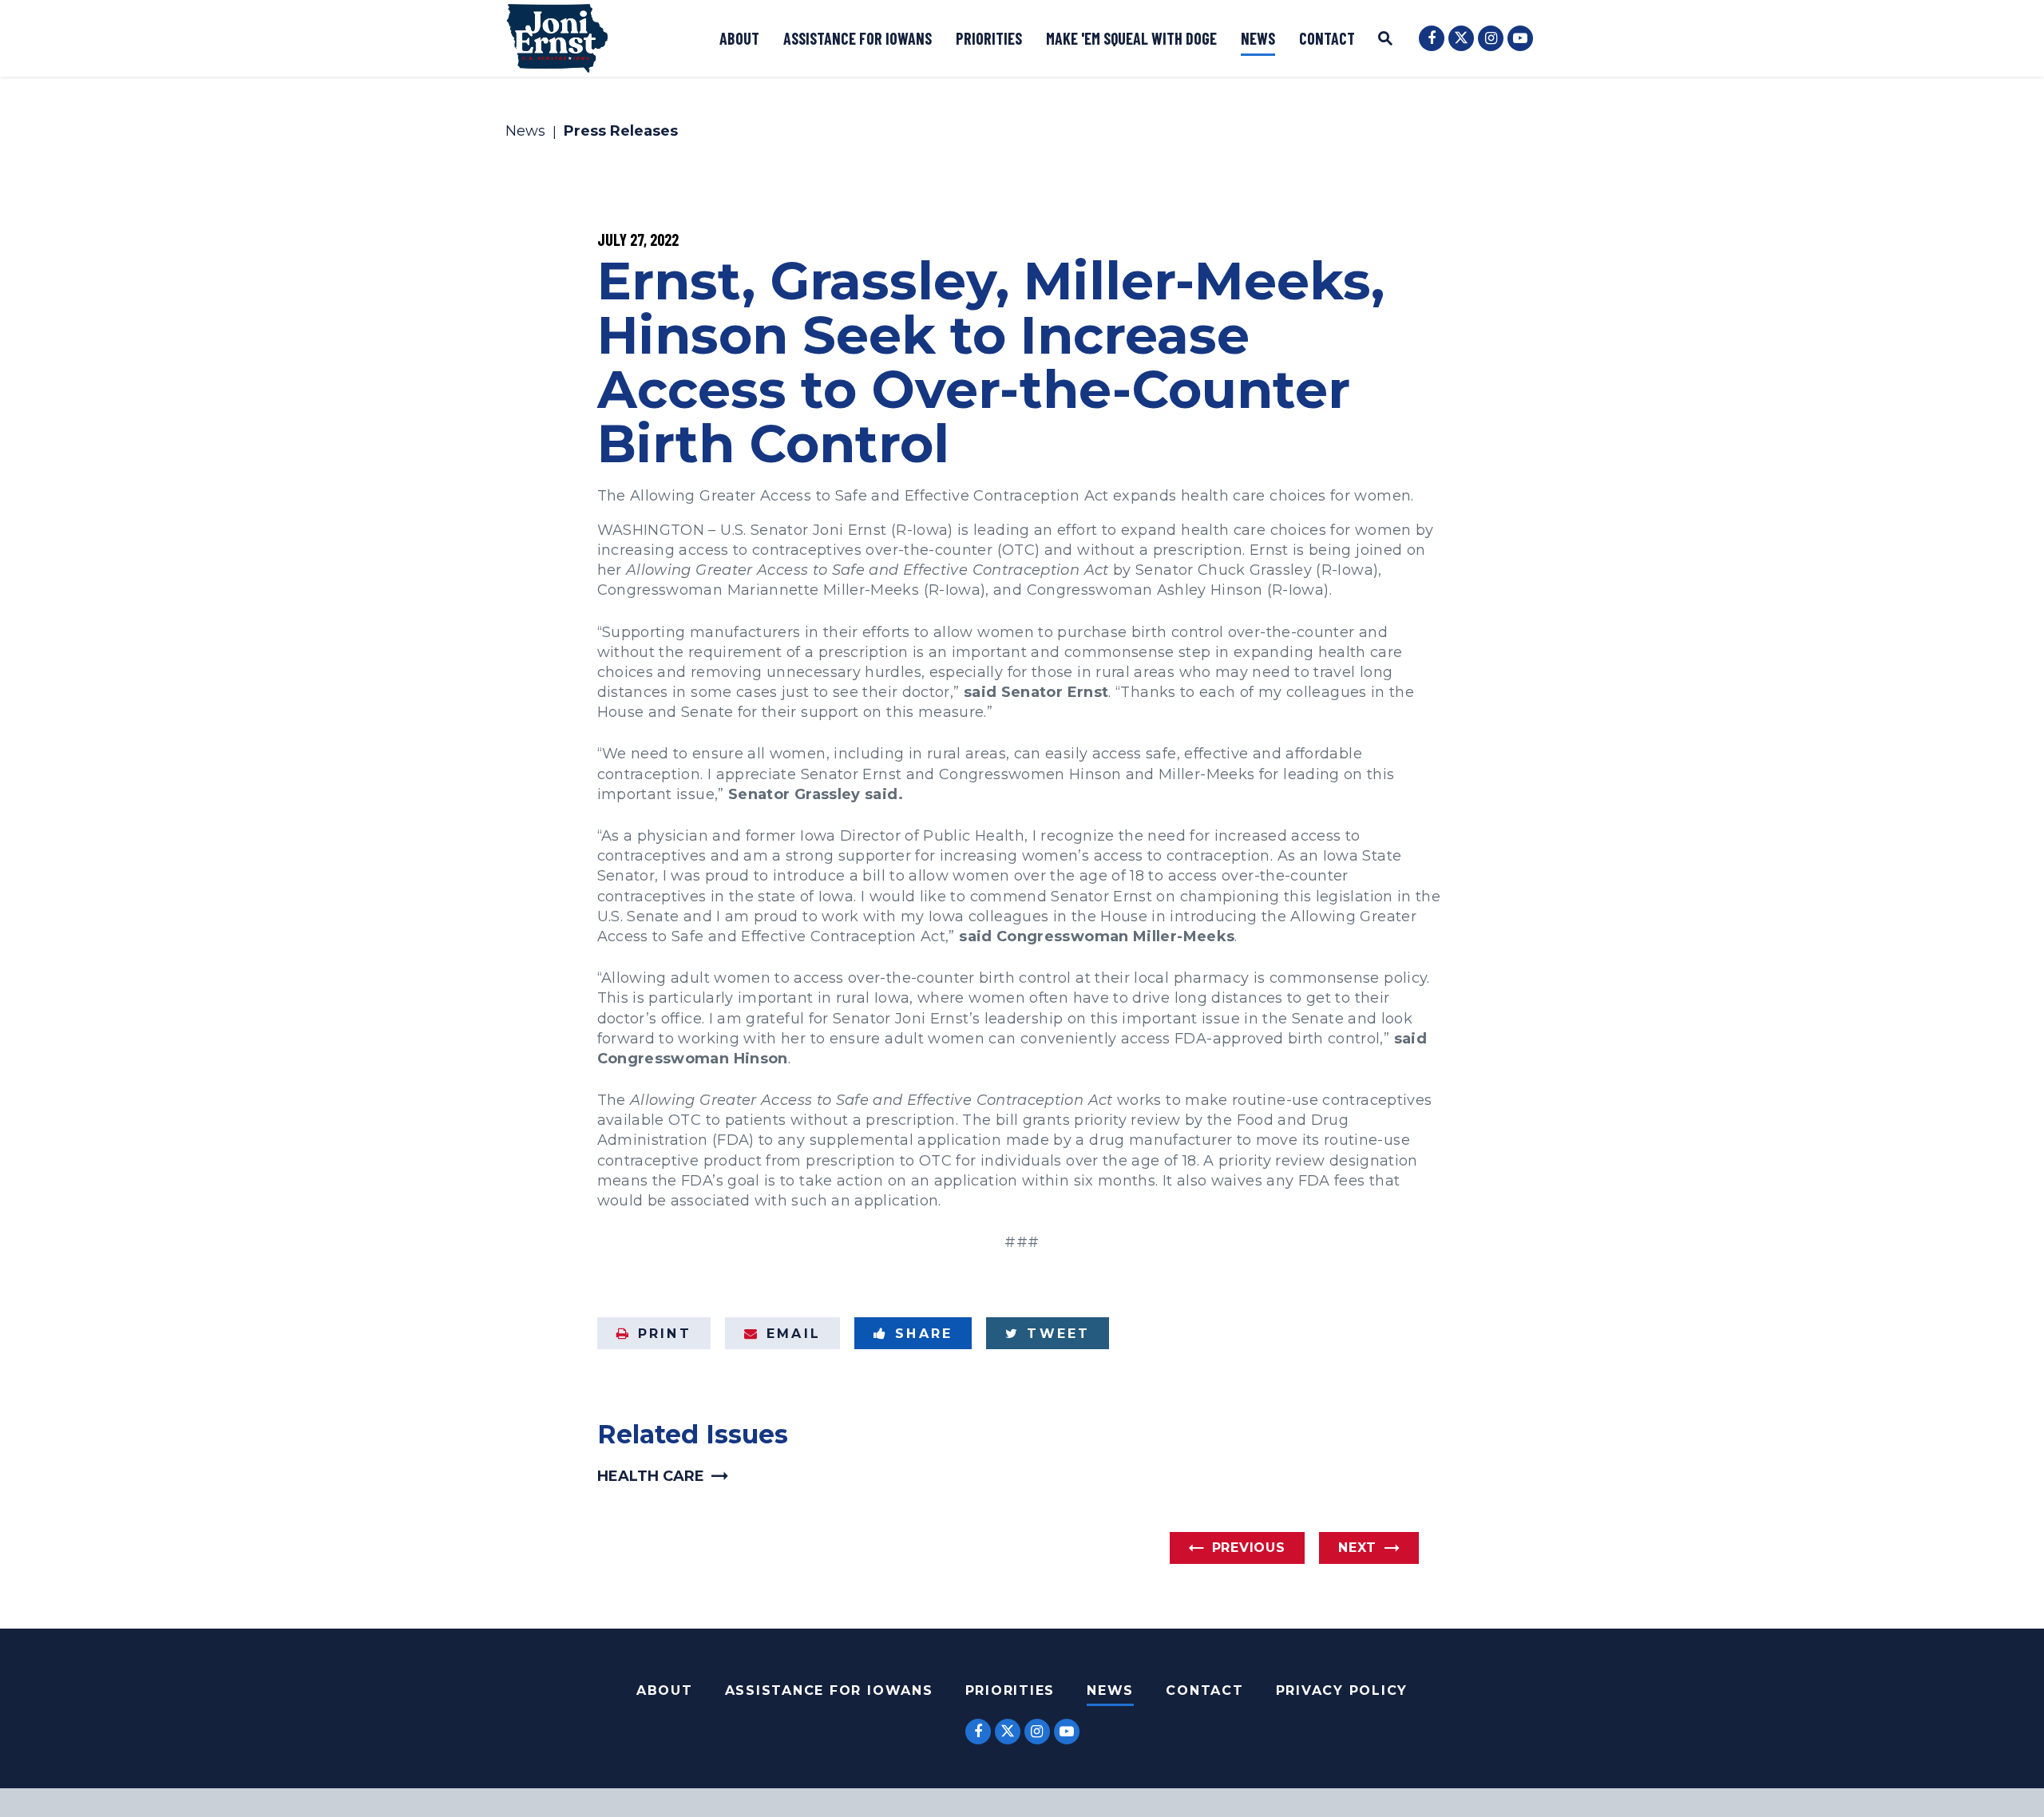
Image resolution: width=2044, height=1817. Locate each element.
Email (794, 1334)
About (739, 38)
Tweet (1058, 1334)
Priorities (989, 38)
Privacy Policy (1342, 1690)
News (1258, 38)
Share (924, 1334)
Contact (1327, 38)
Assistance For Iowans (829, 1690)
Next (1357, 1548)
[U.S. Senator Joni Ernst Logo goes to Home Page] (557, 38)
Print (665, 1334)
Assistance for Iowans (858, 38)
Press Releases (621, 132)
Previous (1249, 1548)
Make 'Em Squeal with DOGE (1131, 38)
